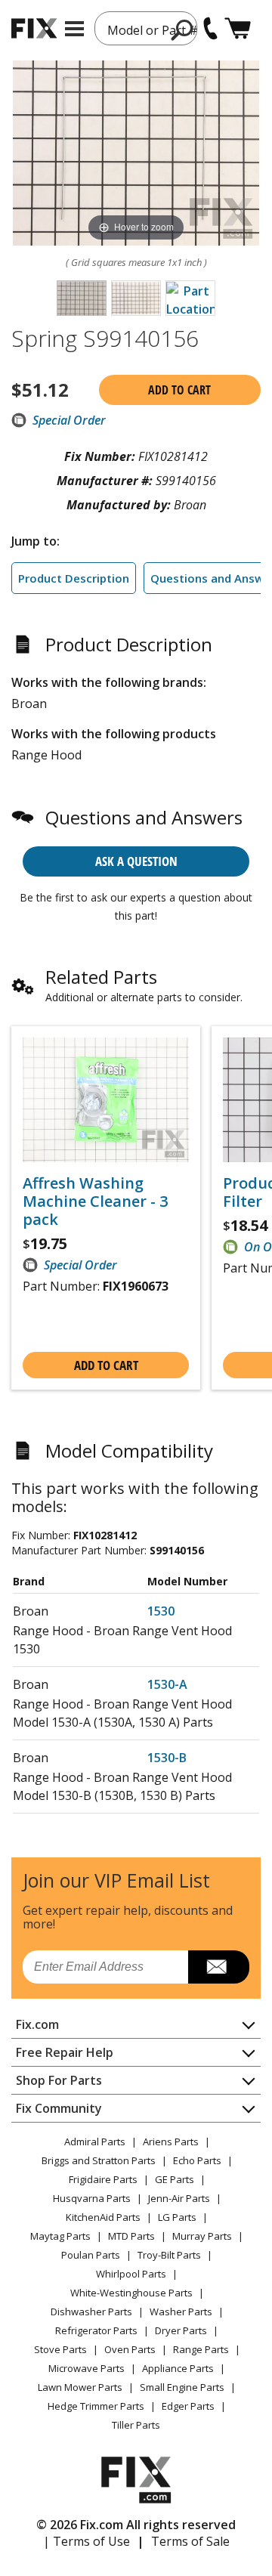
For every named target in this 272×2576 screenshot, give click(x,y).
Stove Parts (60, 2349)
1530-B (167, 1758)
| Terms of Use (87, 2541)
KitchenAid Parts (103, 2217)
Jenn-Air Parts (179, 2198)
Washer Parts (181, 2312)
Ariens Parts (171, 2142)
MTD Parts (131, 2236)
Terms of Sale (190, 2541)
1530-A (167, 1684)
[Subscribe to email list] (219, 1967)
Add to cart (179, 390)
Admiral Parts (95, 2142)
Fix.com (37, 2024)
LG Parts (177, 2217)
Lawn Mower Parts (80, 2387)
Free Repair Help (65, 2052)
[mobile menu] (74, 29)
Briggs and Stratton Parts (99, 2160)
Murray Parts (202, 2236)
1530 (161, 1611)
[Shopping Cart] (238, 28)
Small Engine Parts (182, 2387)
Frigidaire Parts (103, 2179)
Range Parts (201, 2349)
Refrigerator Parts (96, 2330)
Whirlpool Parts (131, 2274)
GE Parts (175, 2179)
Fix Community (59, 2108)
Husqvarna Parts (92, 2198)
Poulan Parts (91, 2255)
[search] (182, 29)
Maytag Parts (60, 2236)
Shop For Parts (59, 2080)
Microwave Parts (87, 2368)
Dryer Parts (181, 2330)
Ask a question (136, 861)
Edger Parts (188, 2406)
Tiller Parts (136, 2425)
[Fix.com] (34, 28)
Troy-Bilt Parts (169, 2255)
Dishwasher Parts (91, 2312)
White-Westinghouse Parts (131, 2293)
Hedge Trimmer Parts (96, 2406)
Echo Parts (197, 2160)
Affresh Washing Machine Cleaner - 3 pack (95, 1201)
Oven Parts (130, 2349)
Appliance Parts (178, 2368)
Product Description (74, 578)
